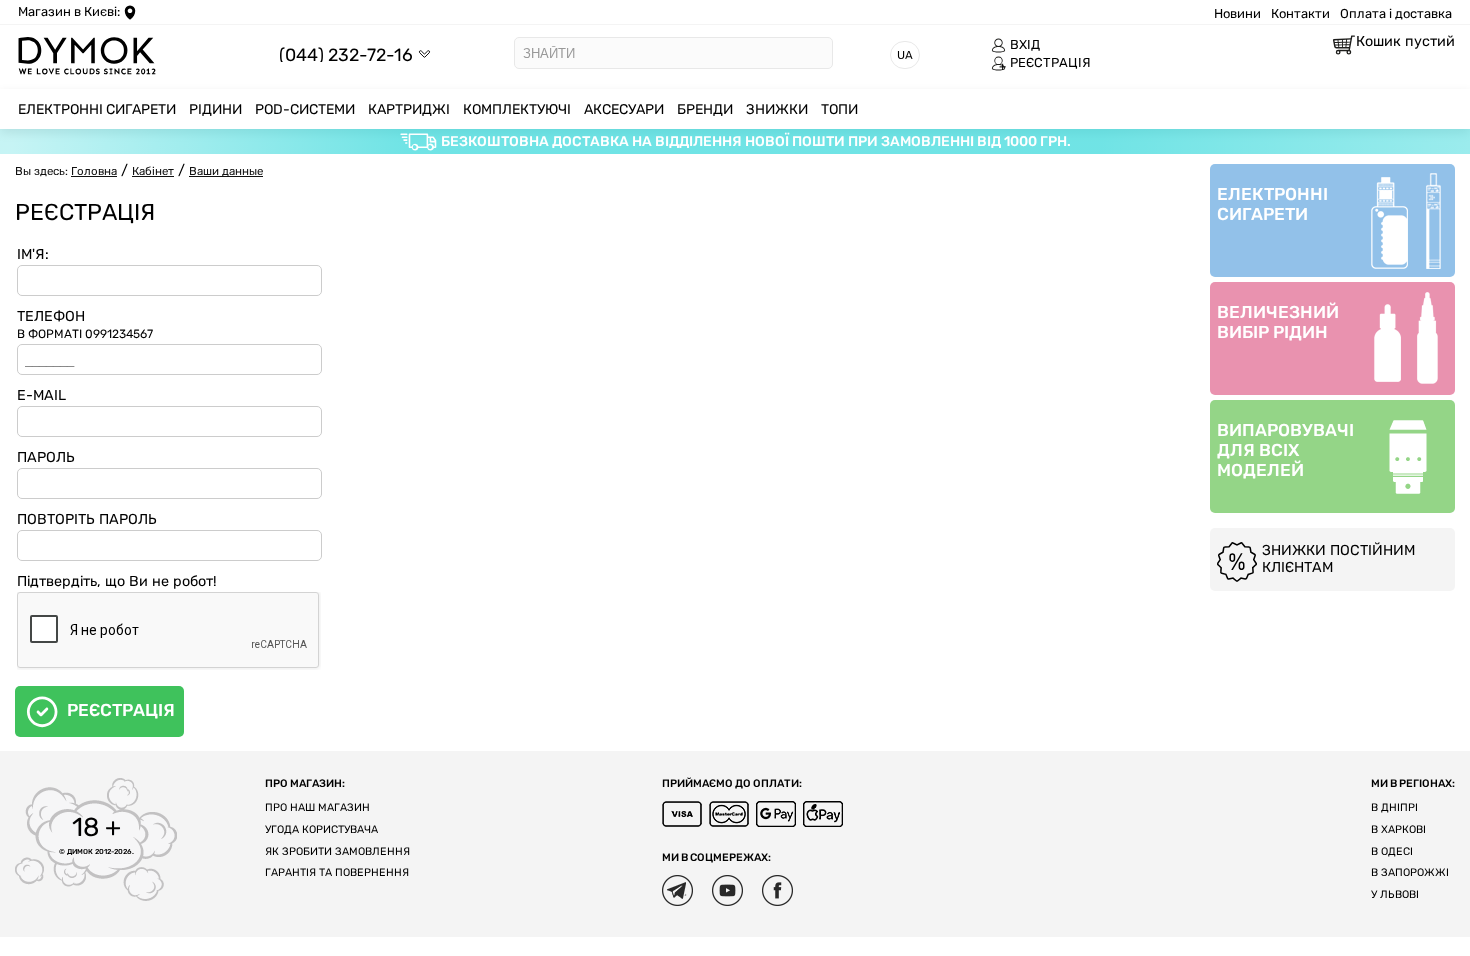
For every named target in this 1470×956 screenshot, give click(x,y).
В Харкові (1398, 829)
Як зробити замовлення (337, 851)
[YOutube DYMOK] (727, 890)
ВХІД (1025, 44)
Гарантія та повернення (337, 872)
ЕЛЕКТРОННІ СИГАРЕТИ (1272, 204)
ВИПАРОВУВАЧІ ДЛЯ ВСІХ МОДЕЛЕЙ (1285, 450)
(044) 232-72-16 (346, 54)
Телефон (85, 324)
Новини (1237, 13)
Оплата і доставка (1396, 13)
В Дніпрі (1394, 807)
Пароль (46, 457)
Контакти (1300, 13)
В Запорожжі (1410, 872)
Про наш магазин (317, 807)
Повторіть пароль (87, 519)
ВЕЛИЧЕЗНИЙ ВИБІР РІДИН (1278, 322)
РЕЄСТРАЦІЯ (1050, 62)
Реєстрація (121, 710)
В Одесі (1392, 851)
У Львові (1395, 894)
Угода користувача (321, 829)
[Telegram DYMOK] (677, 890)
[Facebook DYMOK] (777, 890)
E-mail (41, 395)
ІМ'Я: (33, 254)
